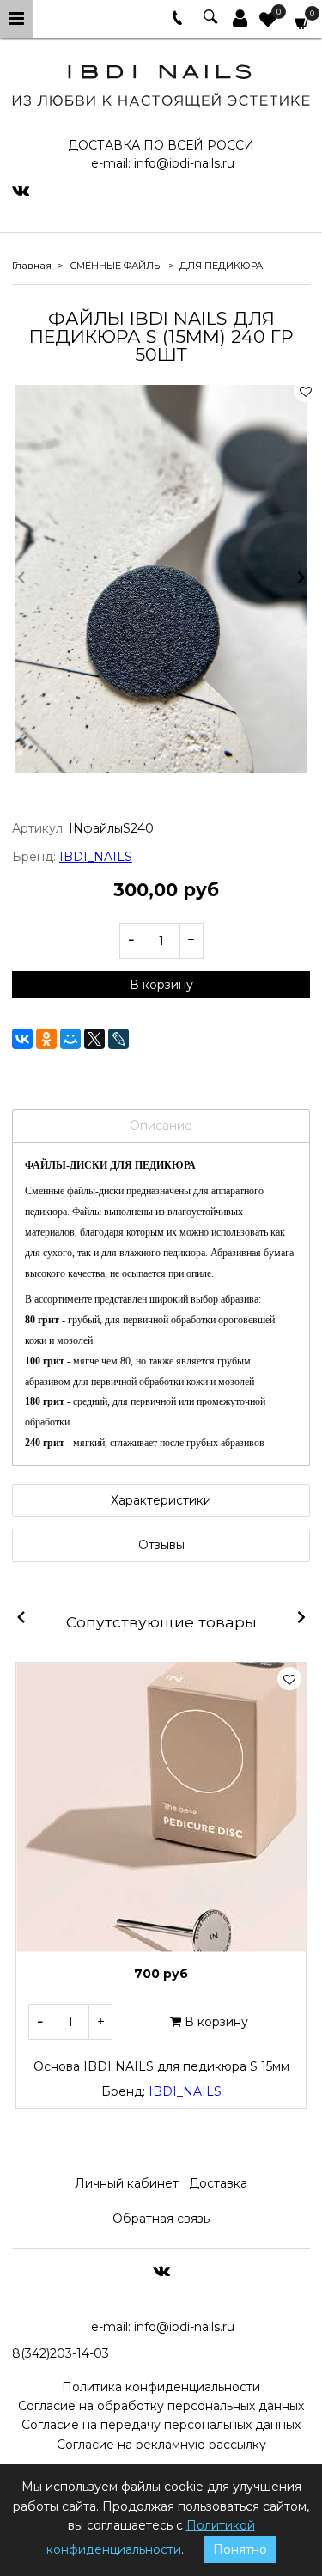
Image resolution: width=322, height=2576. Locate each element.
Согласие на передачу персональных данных (161, 2425)
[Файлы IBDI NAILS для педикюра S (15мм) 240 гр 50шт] (161, 579)
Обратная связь (161, 2219)
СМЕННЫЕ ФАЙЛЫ (116, 266)
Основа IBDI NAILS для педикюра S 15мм (161, 2066)
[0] (268, 21)
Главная (32, 266)
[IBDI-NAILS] (161, 83)
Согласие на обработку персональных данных (161, 2406)
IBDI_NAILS (96, 857)
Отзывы (161, 1545)
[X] (94, 1039)
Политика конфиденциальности (161, 2387)
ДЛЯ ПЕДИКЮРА (221, 266)
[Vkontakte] (21, 190)
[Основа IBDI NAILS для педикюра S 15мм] (161, 1807)
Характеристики (161, 1500)
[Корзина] (302, 22)
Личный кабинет (127, 2183)
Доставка (218, 2183)
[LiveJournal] (118, 1039)
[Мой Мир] (70, 1039)
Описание (161, 1126)
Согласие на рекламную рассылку (161, 2445)
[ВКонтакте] (22, 1039)
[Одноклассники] (46, 1039)
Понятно (240, 2549)
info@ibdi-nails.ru (184, 163)
